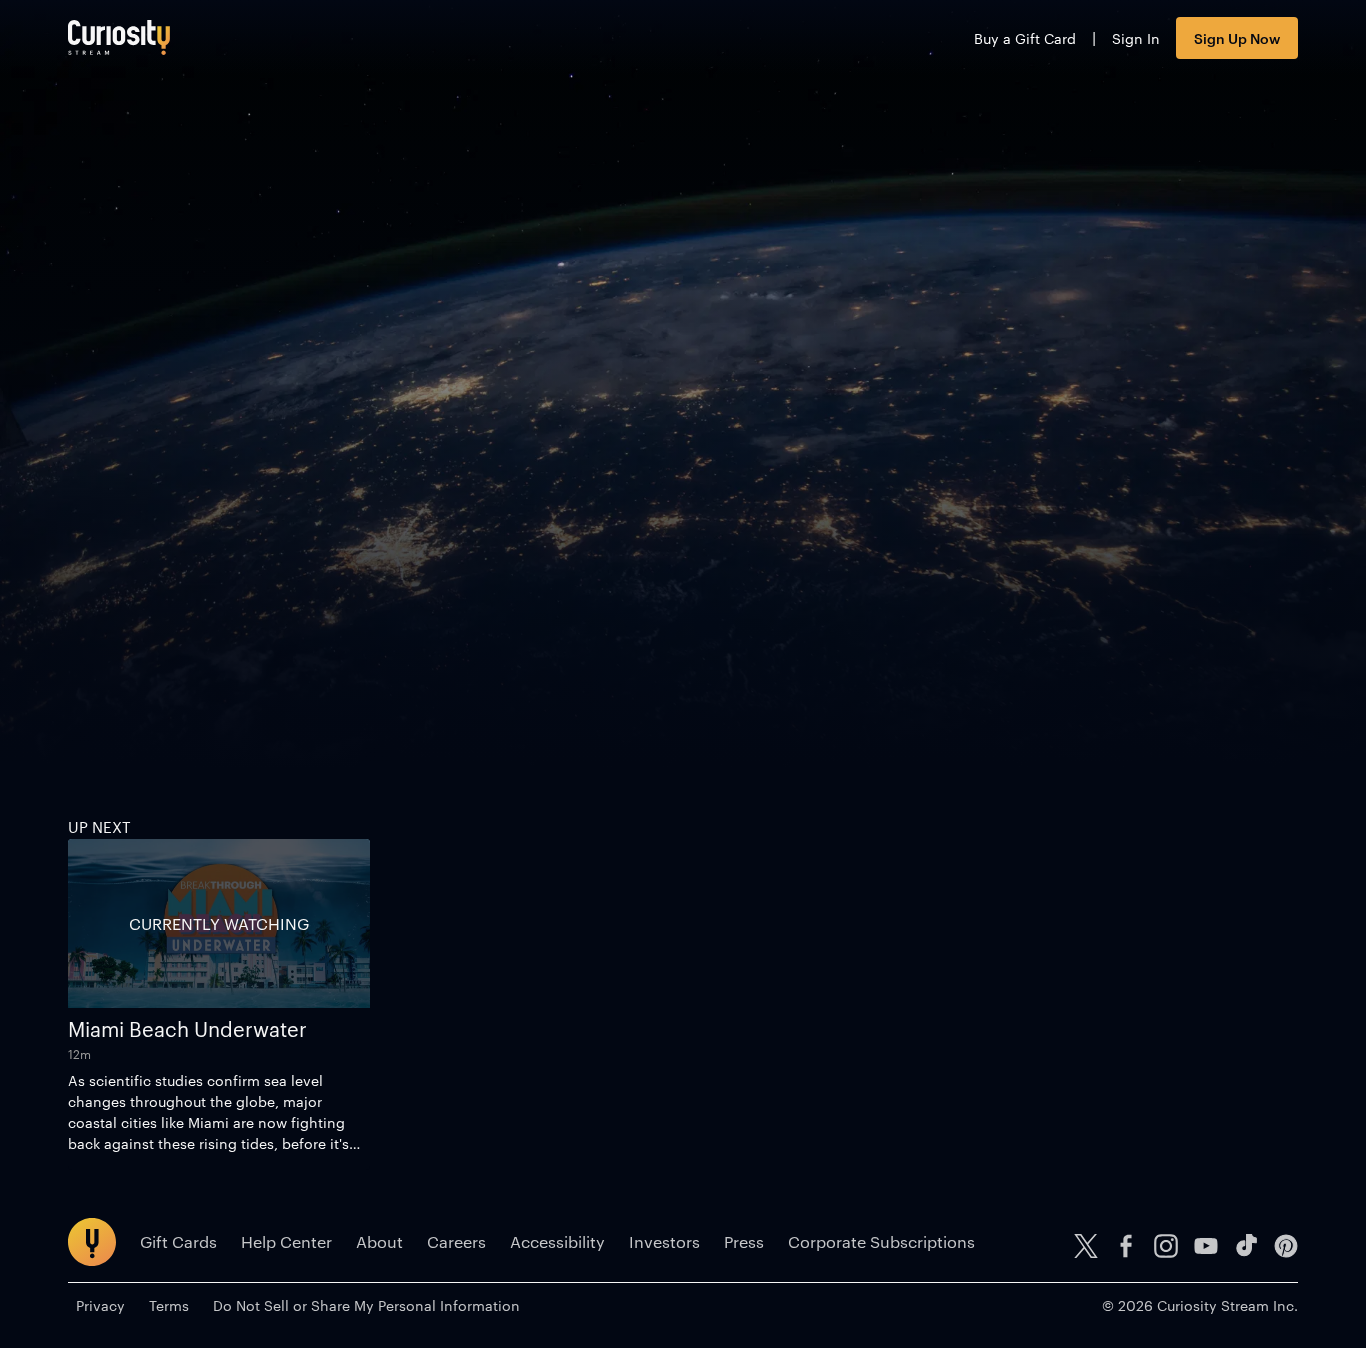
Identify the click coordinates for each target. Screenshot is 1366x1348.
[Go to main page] (119, 37)
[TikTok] (1246, 1246)
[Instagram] (1166, 1246)
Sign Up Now (1237, 37)
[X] (1086, 1246)
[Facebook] (1126, 1246)
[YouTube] (1206, 1246)
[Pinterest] (1286, 1246)
